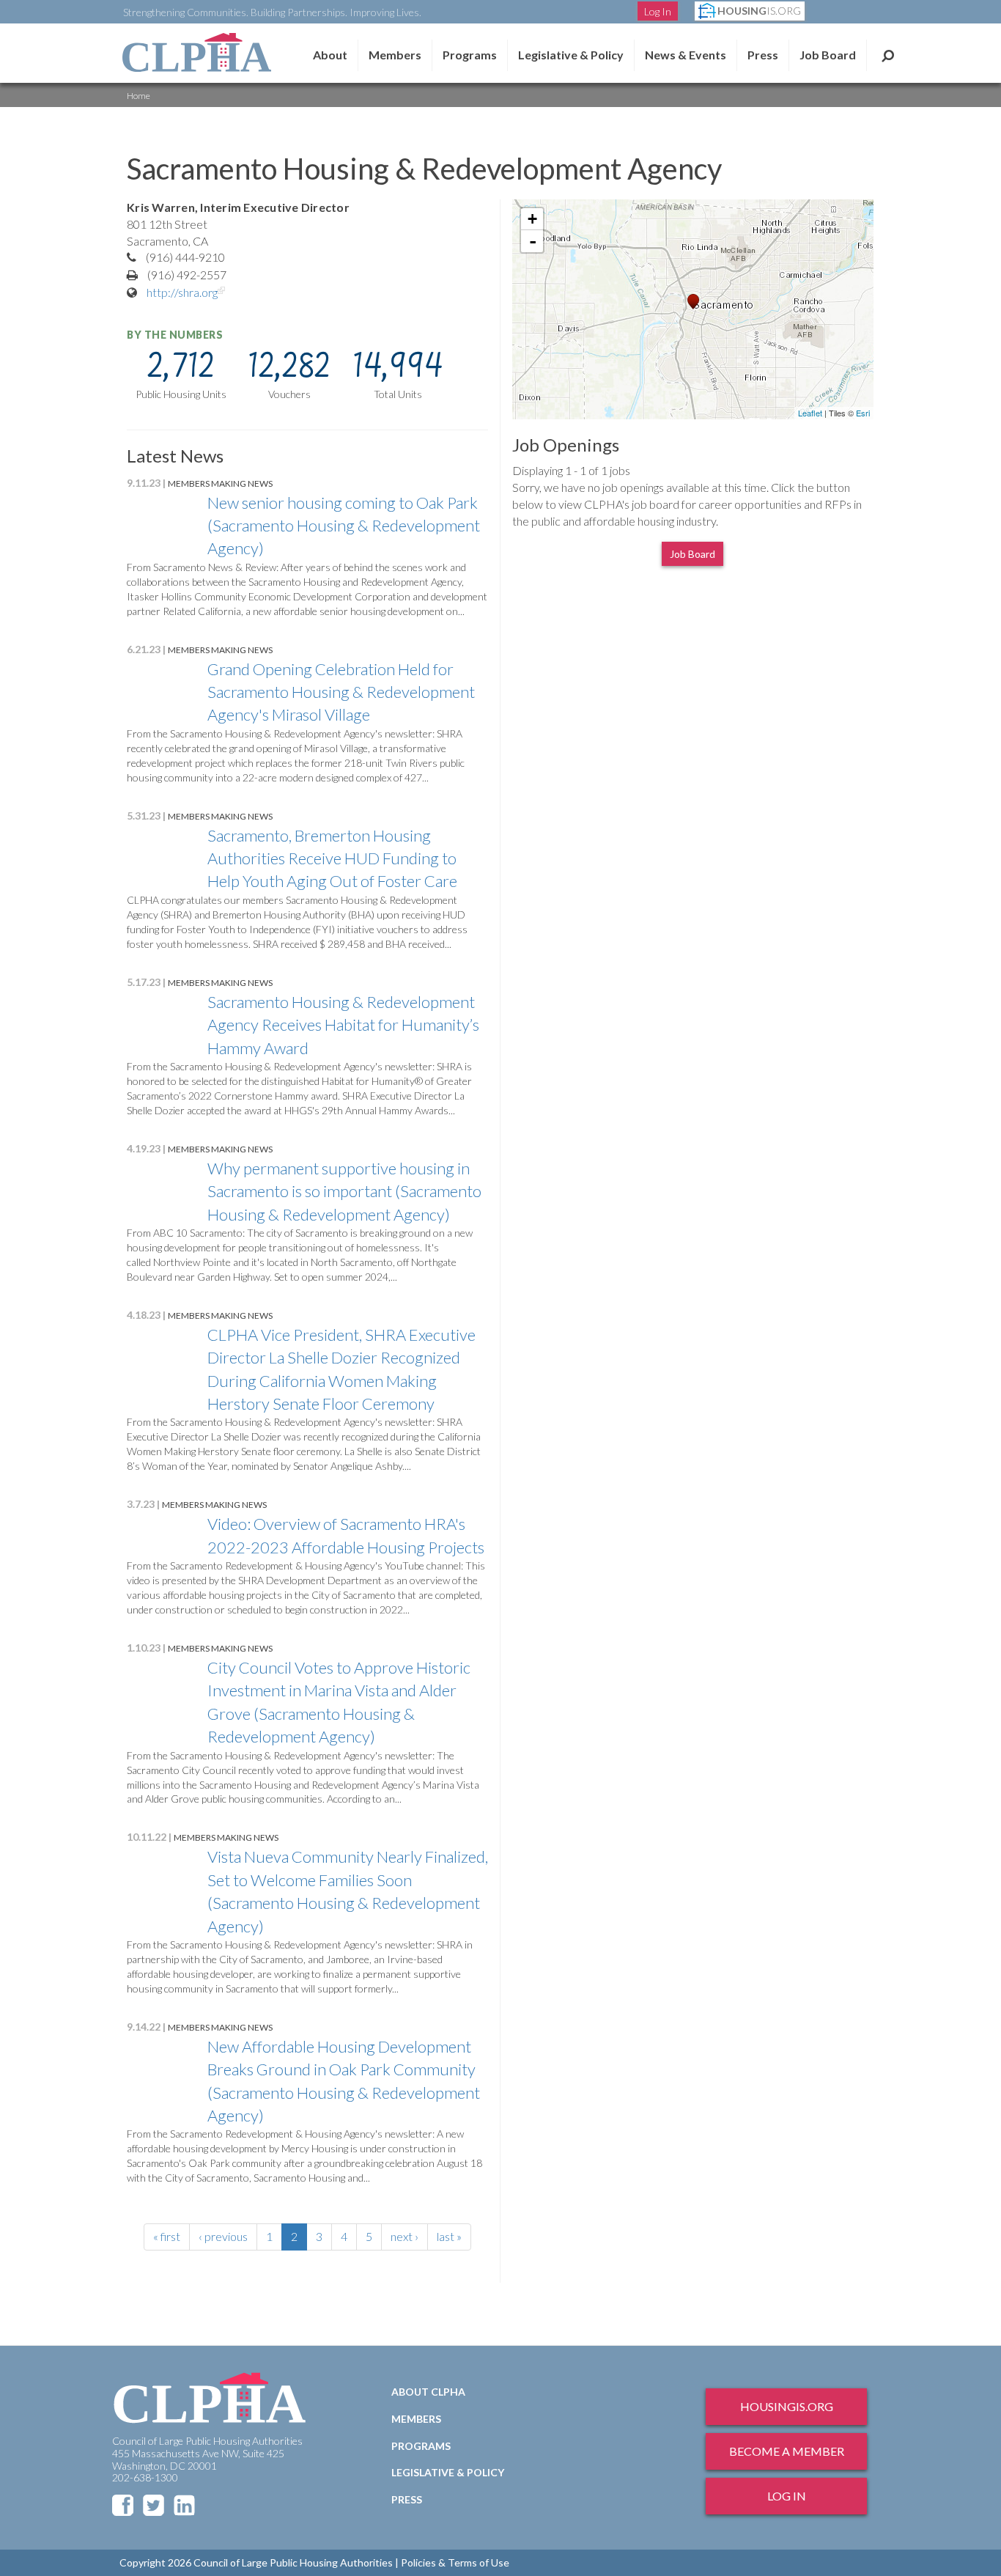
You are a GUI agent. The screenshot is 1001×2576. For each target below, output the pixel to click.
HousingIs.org (787, 2406)
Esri (863, 413)
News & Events (686, 55)
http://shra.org (187, 292)
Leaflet (810, 413)
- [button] (533, 241)
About (330, 55)
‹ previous (223, 2236)
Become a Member (787, 2451)
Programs (421, 2446)
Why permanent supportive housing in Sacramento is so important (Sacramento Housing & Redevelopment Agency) (344, 1191)
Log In (658, 11)
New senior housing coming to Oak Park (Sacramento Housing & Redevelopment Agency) (344, 526)
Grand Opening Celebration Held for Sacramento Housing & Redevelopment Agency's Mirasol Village (341, 692)
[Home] (196, 52)
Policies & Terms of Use (455, 2562)
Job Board (828, 55)
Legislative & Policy (571, 55)
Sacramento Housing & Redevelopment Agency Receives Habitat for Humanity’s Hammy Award (343, 1025)
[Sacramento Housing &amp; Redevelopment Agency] (693, 302)
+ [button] (532, 219)
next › (405, 2236)
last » (449, 2236)
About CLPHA (428, 2392)
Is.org (759, 11)
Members (395, 55)
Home (138, 96)
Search (888, 55)
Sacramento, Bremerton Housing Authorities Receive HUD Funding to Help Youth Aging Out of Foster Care (332, 858)
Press (763, 55)
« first (167, 2236)
